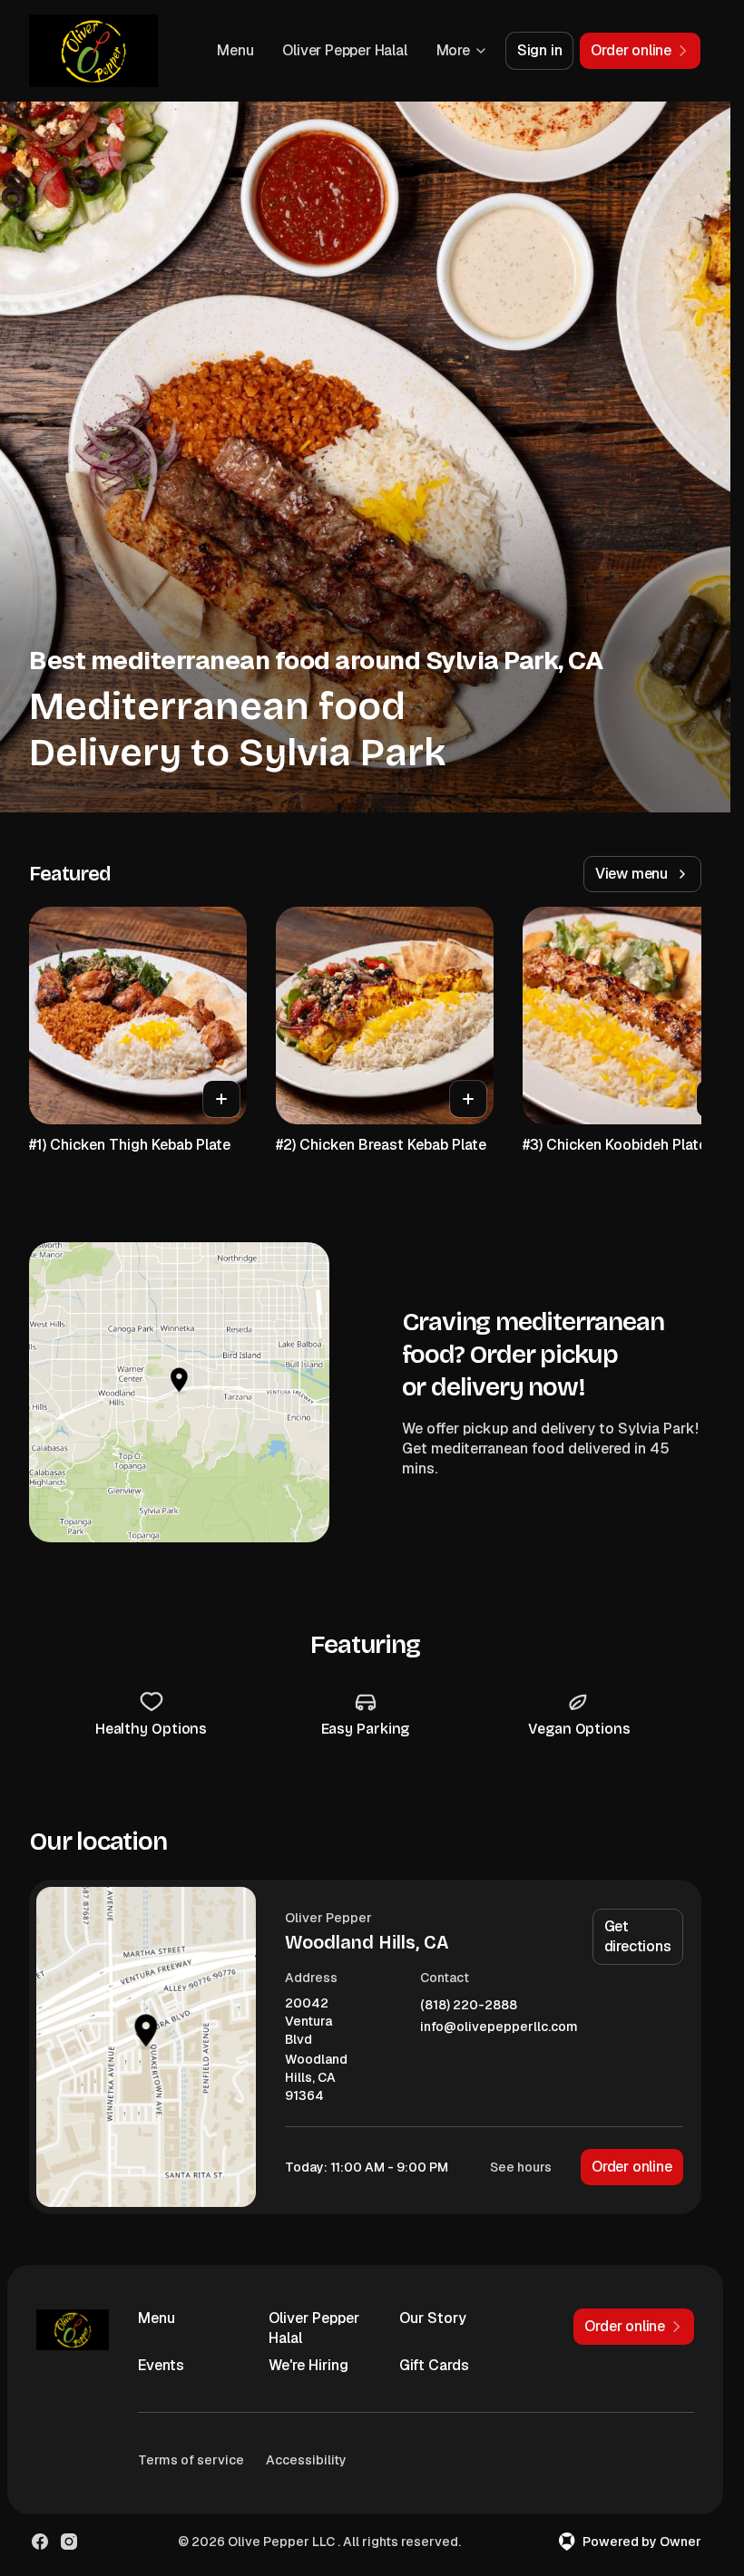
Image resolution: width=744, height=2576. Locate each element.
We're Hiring (308, 2365)
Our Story (433, 2318)
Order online (632, 2167)
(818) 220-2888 (469, 2005)
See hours (521, 2167)
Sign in (540, 50)
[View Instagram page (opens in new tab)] (69, 2542)
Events (161, 2365)
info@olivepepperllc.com (499, 2027)
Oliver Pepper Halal (344, 50)
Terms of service (191, 2460)
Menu (235, 50)
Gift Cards (434, 2365)
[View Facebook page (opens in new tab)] (40, 2542)
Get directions (638, 1936)
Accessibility (306, 2460)
